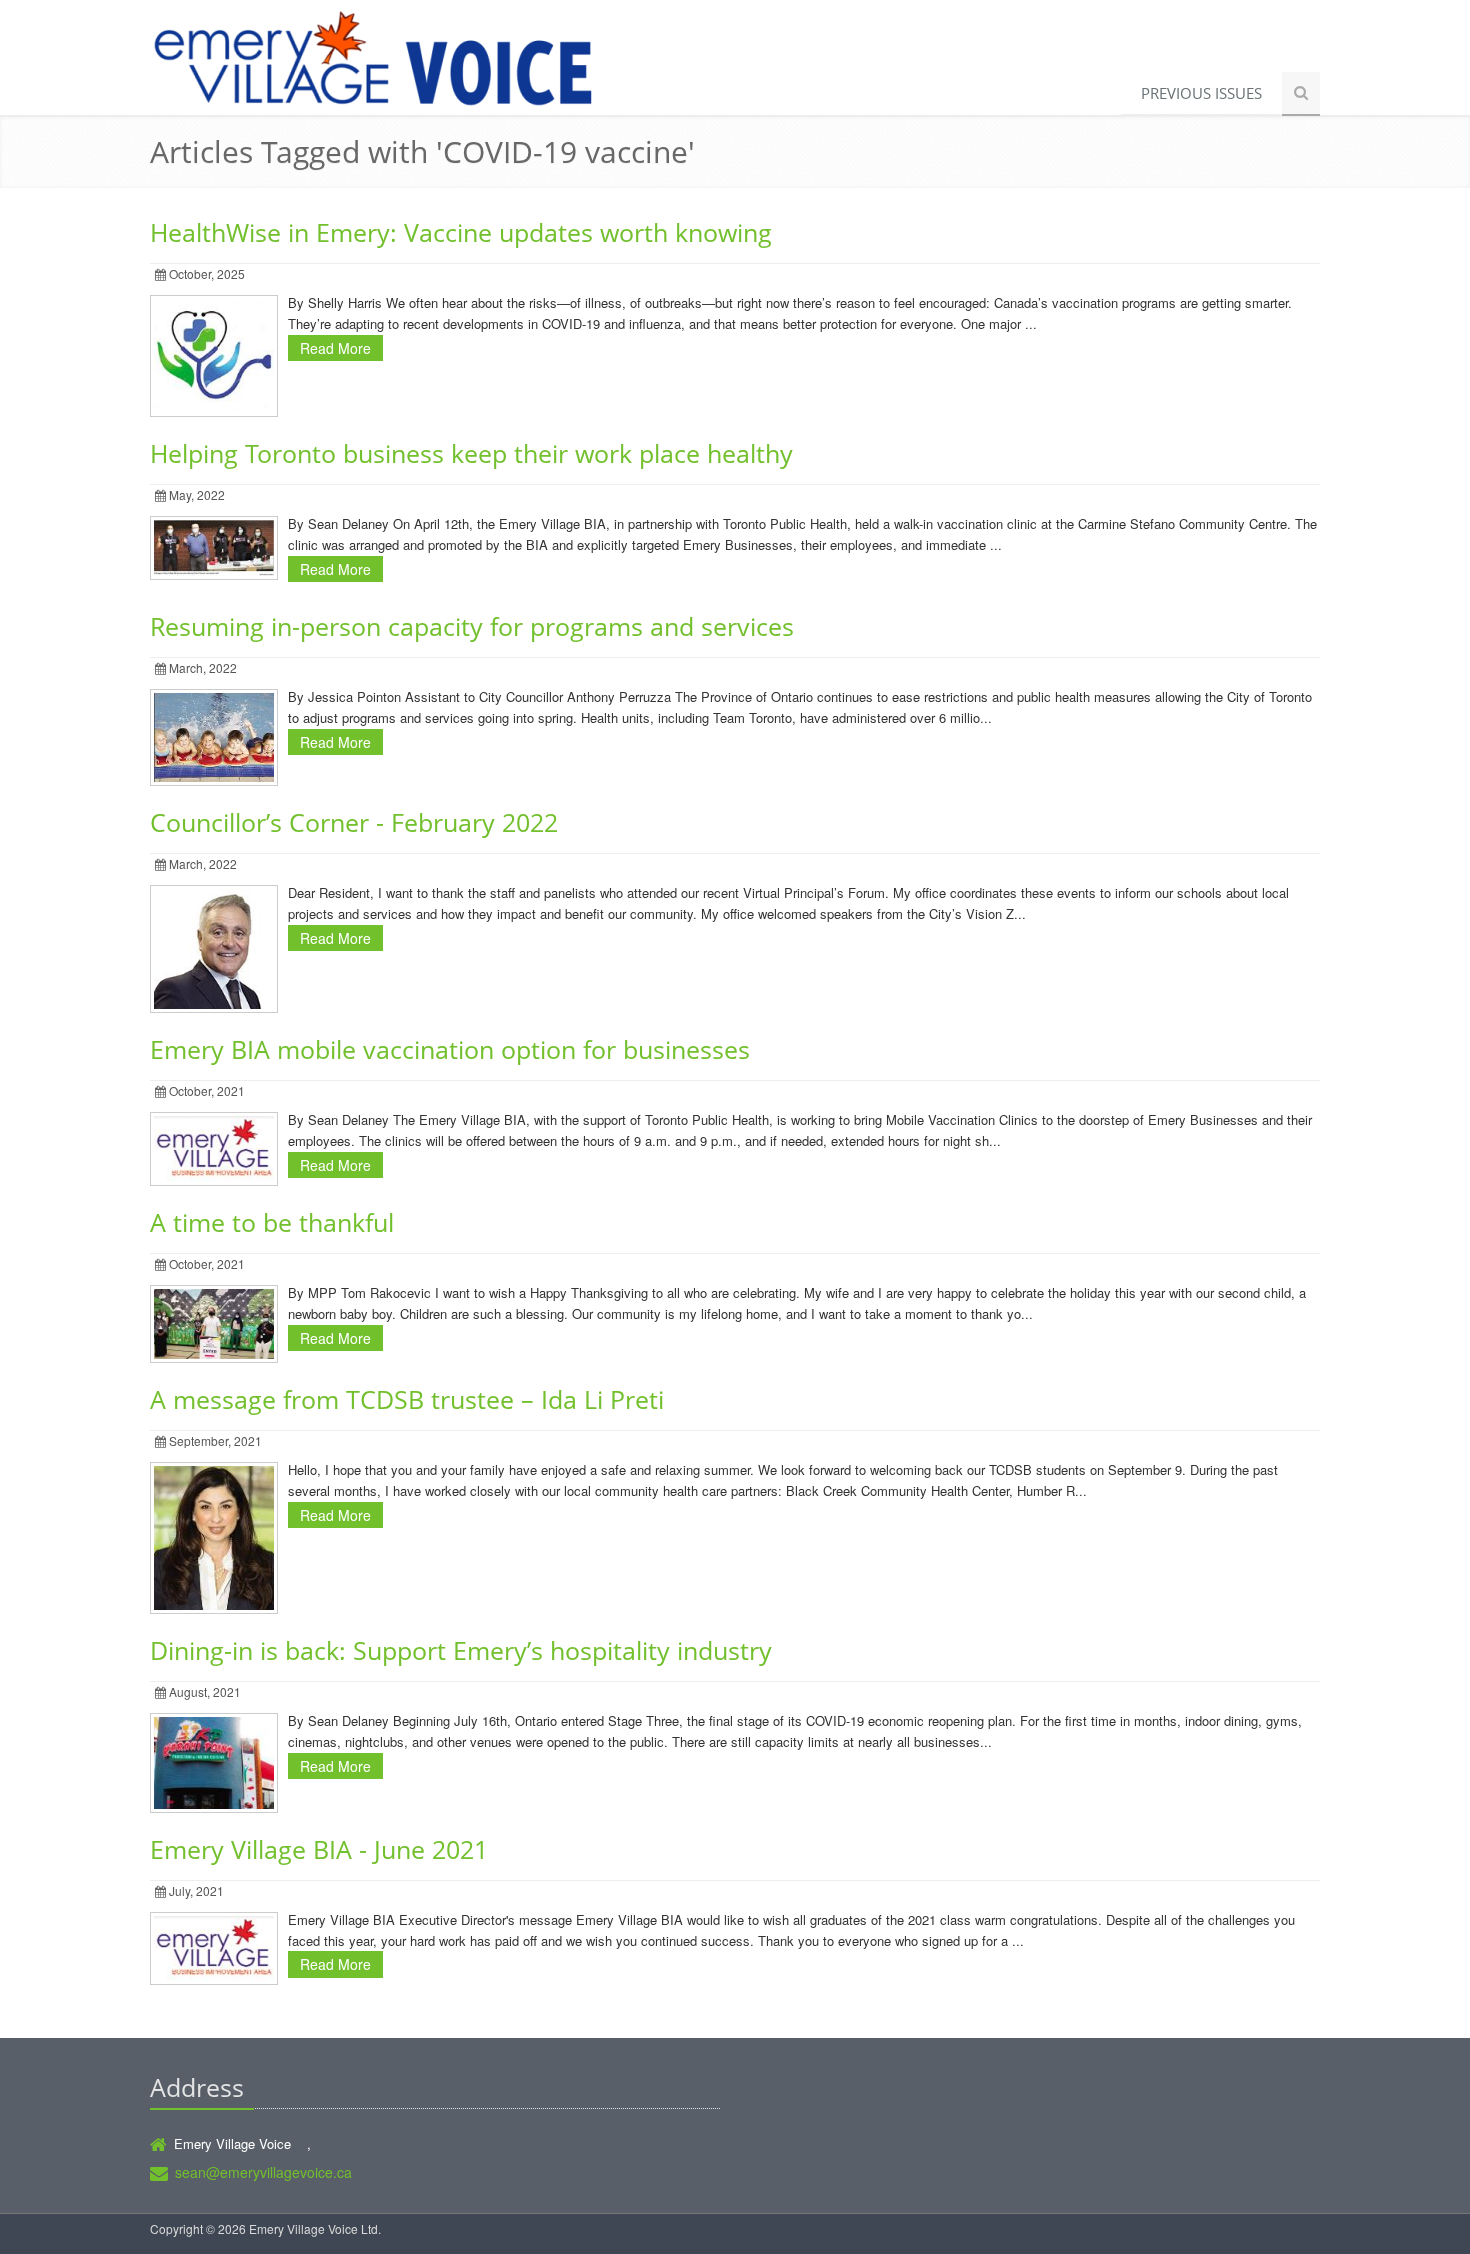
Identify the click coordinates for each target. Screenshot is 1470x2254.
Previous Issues (1201, 93)
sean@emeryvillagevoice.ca (263, 2172)
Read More (335, 348)
